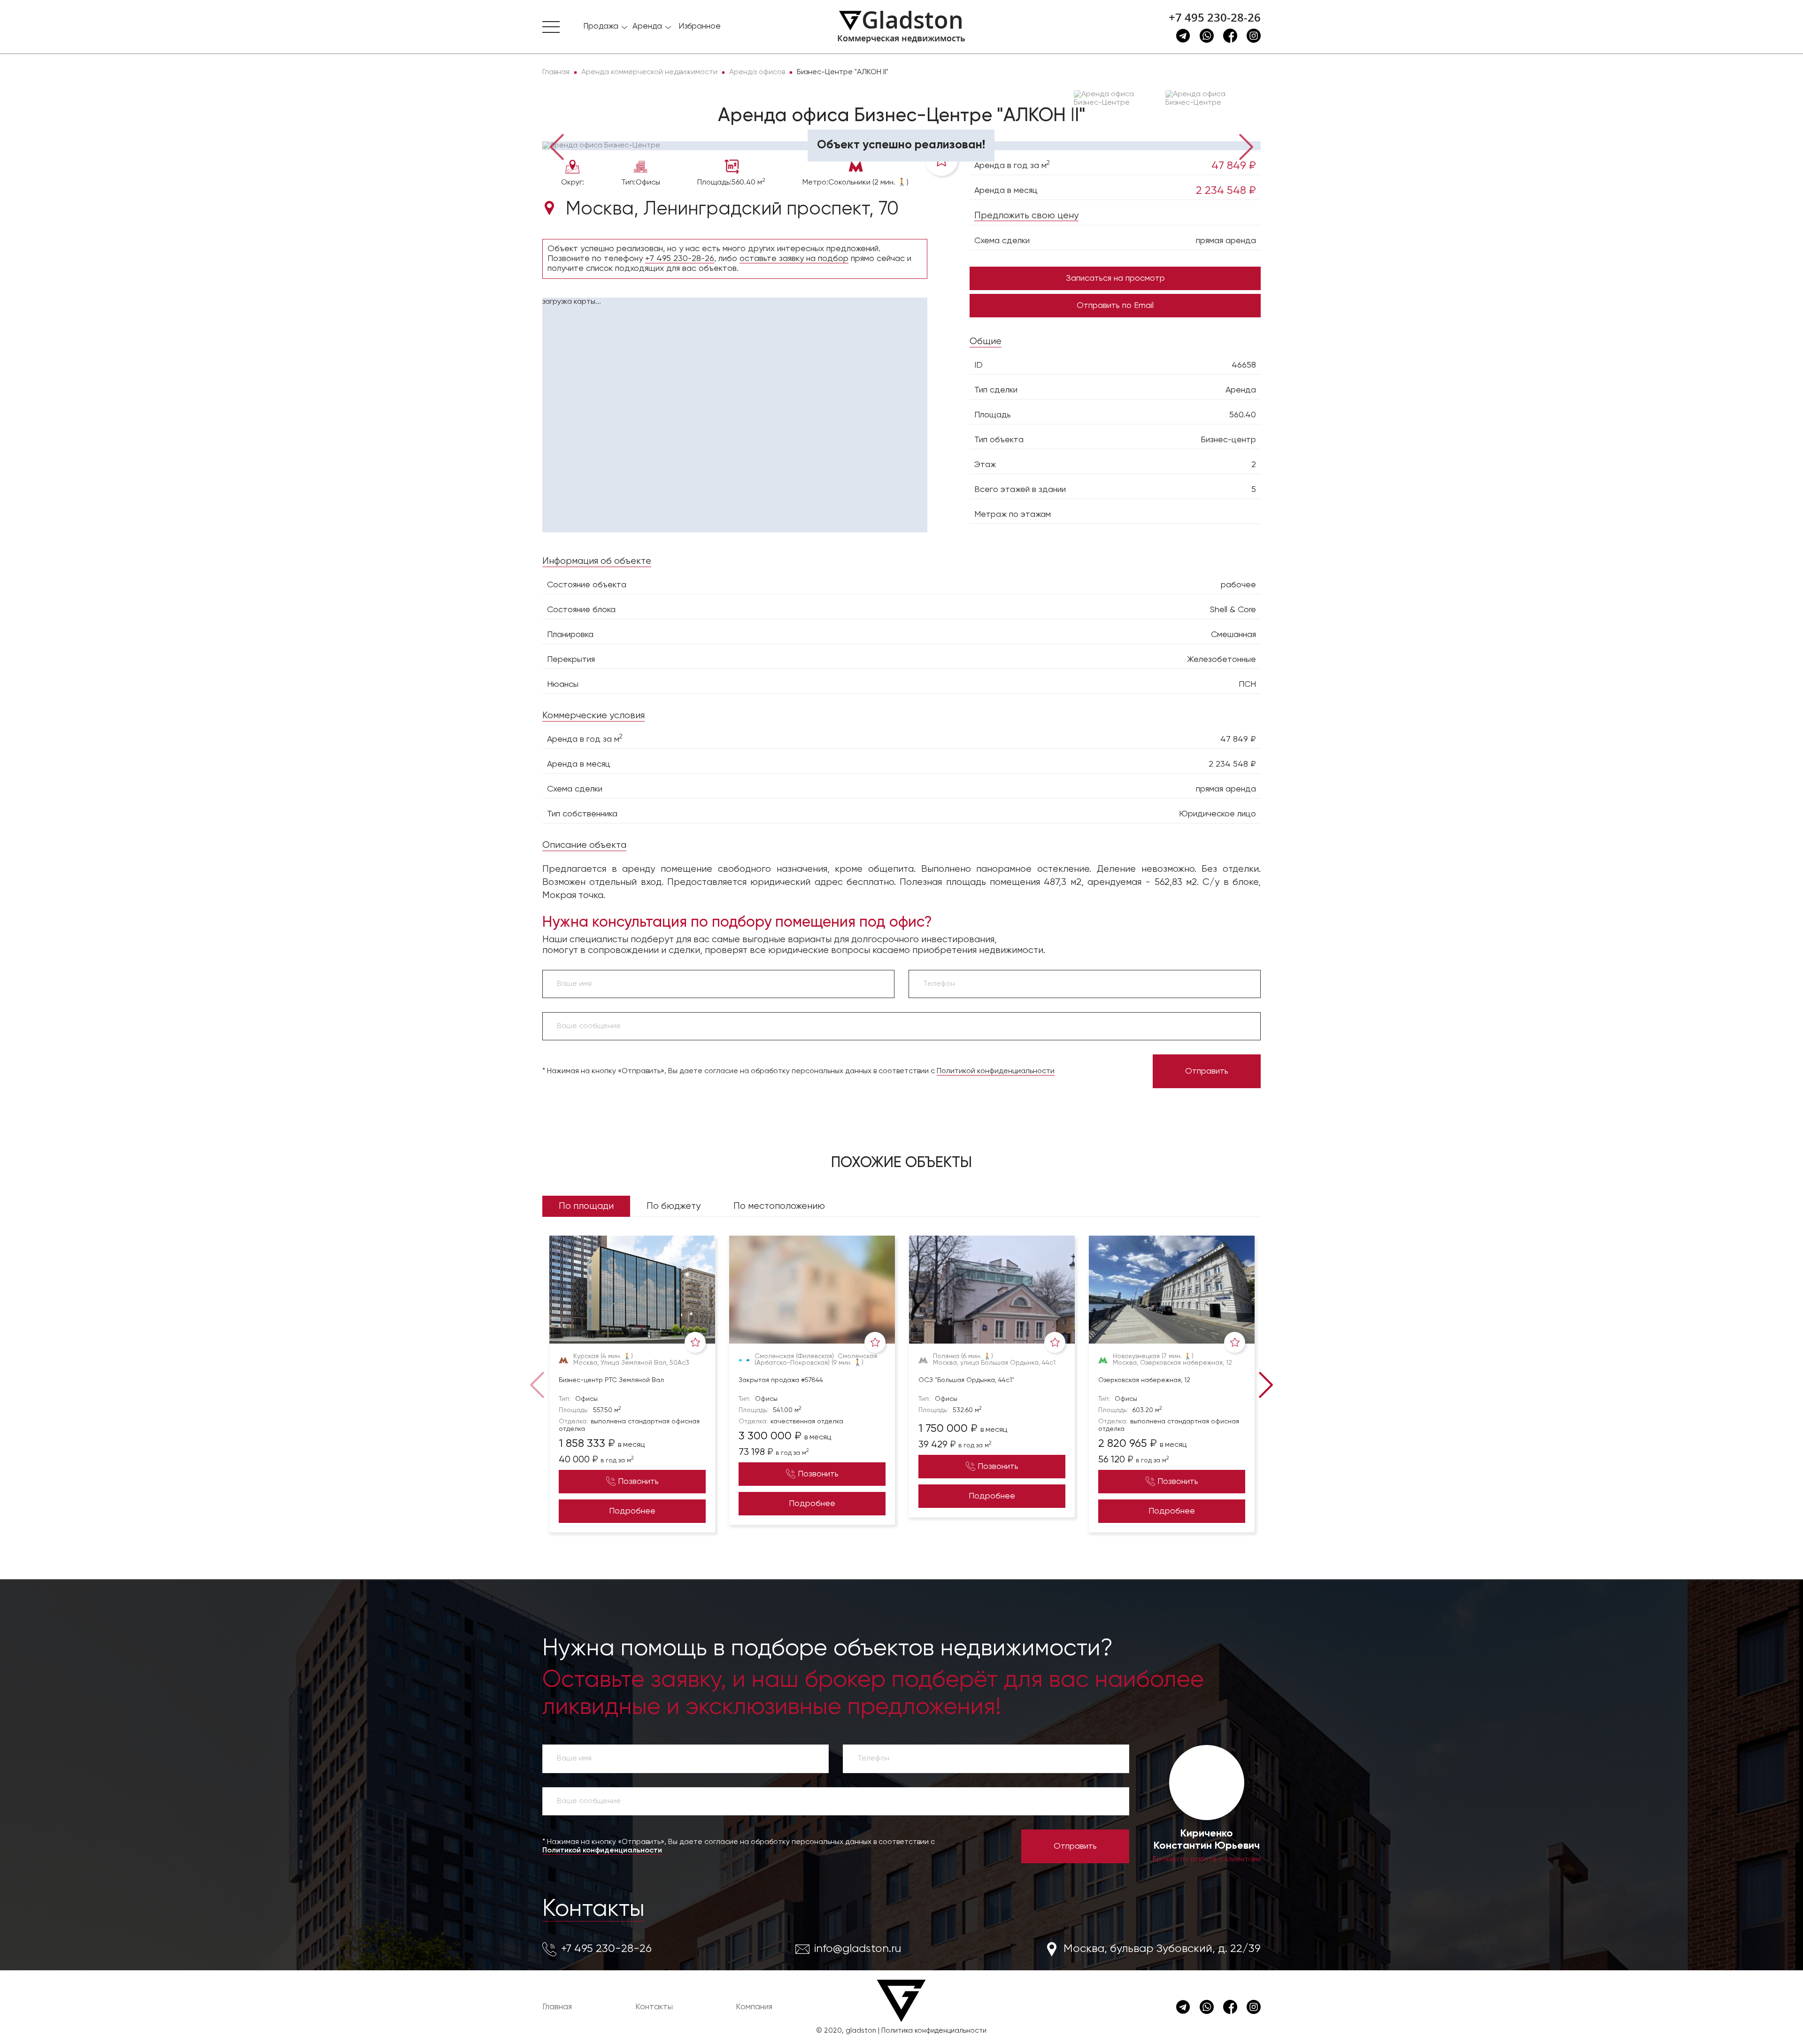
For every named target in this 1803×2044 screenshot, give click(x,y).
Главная (557, 2007)
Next (1247, 146)
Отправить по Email (1115, 306)
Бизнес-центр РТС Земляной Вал (611, 1380)
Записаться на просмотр (1115, 278)
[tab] (573, 127)
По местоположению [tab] (779, 1206)
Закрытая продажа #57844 (781, 1380)
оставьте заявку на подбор (794, 259)
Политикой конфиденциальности (996, 1071)
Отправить (1207, 1071)
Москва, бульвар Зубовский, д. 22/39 (1162, 1949)
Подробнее (632, 1511)
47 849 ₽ (1234, 166)
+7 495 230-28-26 (1215, 17)
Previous (556, 146)
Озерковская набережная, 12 (1144, 1380)
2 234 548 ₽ (1226, 191)
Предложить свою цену (1026, 216)
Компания (754, 2007)
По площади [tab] (586, 1206)
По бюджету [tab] (674, 1206)
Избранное (700, 27)
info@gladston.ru (858, 1949)
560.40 (1243, 415)
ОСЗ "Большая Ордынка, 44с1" (966, 1380)
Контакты (593, 1909)
